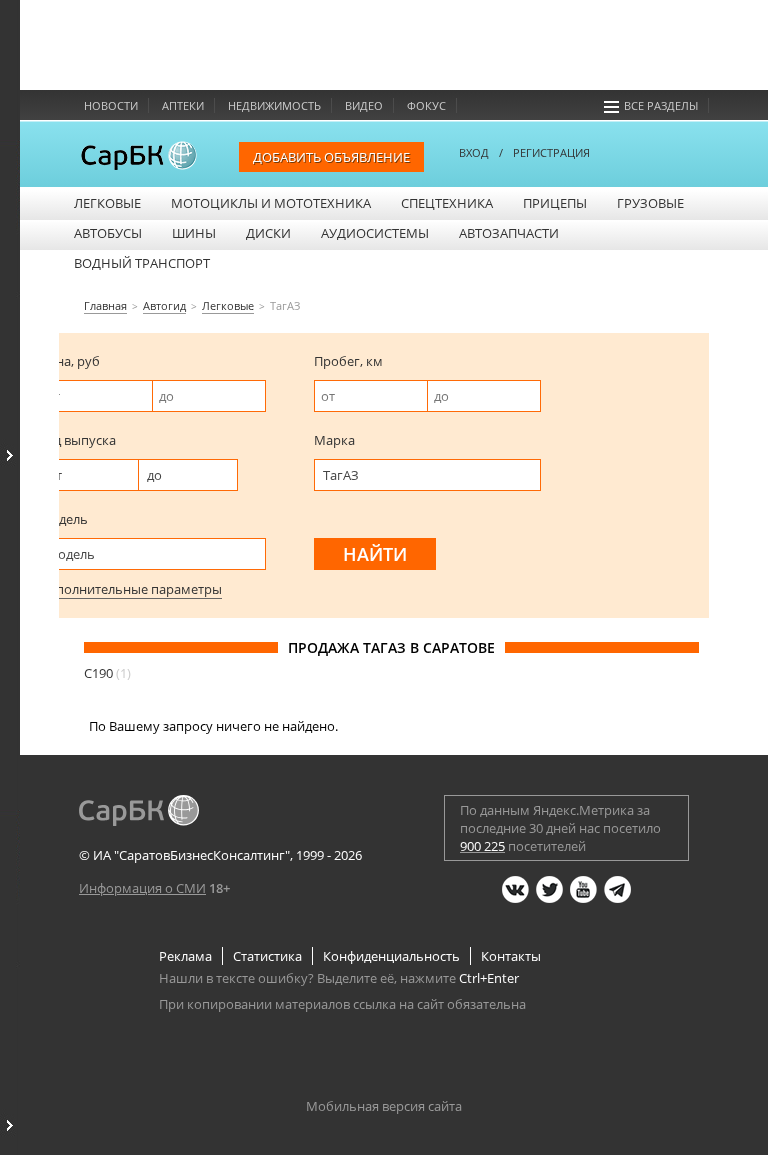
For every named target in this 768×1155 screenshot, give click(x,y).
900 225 (482, 846)
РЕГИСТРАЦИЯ (551, 152)
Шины (194, 233)
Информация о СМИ (142, 888)
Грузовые (650, 203)
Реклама (185, 956)
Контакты (511, 956)
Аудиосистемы (375, 233)
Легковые (107, 203)
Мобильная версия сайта (384, 1106)
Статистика (267, 956)
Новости (111, 105)
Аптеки (183, 105)
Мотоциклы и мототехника (271, 203)
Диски (268, 233)
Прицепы (555, 203)
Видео (364, 105)
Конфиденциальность (391, 956)
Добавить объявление (331, 157)
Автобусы (108, 233)
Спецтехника (447, 203)
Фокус (426, 105)
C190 (107, 673)
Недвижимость (274, 105)
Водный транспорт (142, 263)
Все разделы (661, 105)
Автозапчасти (509, 233)
